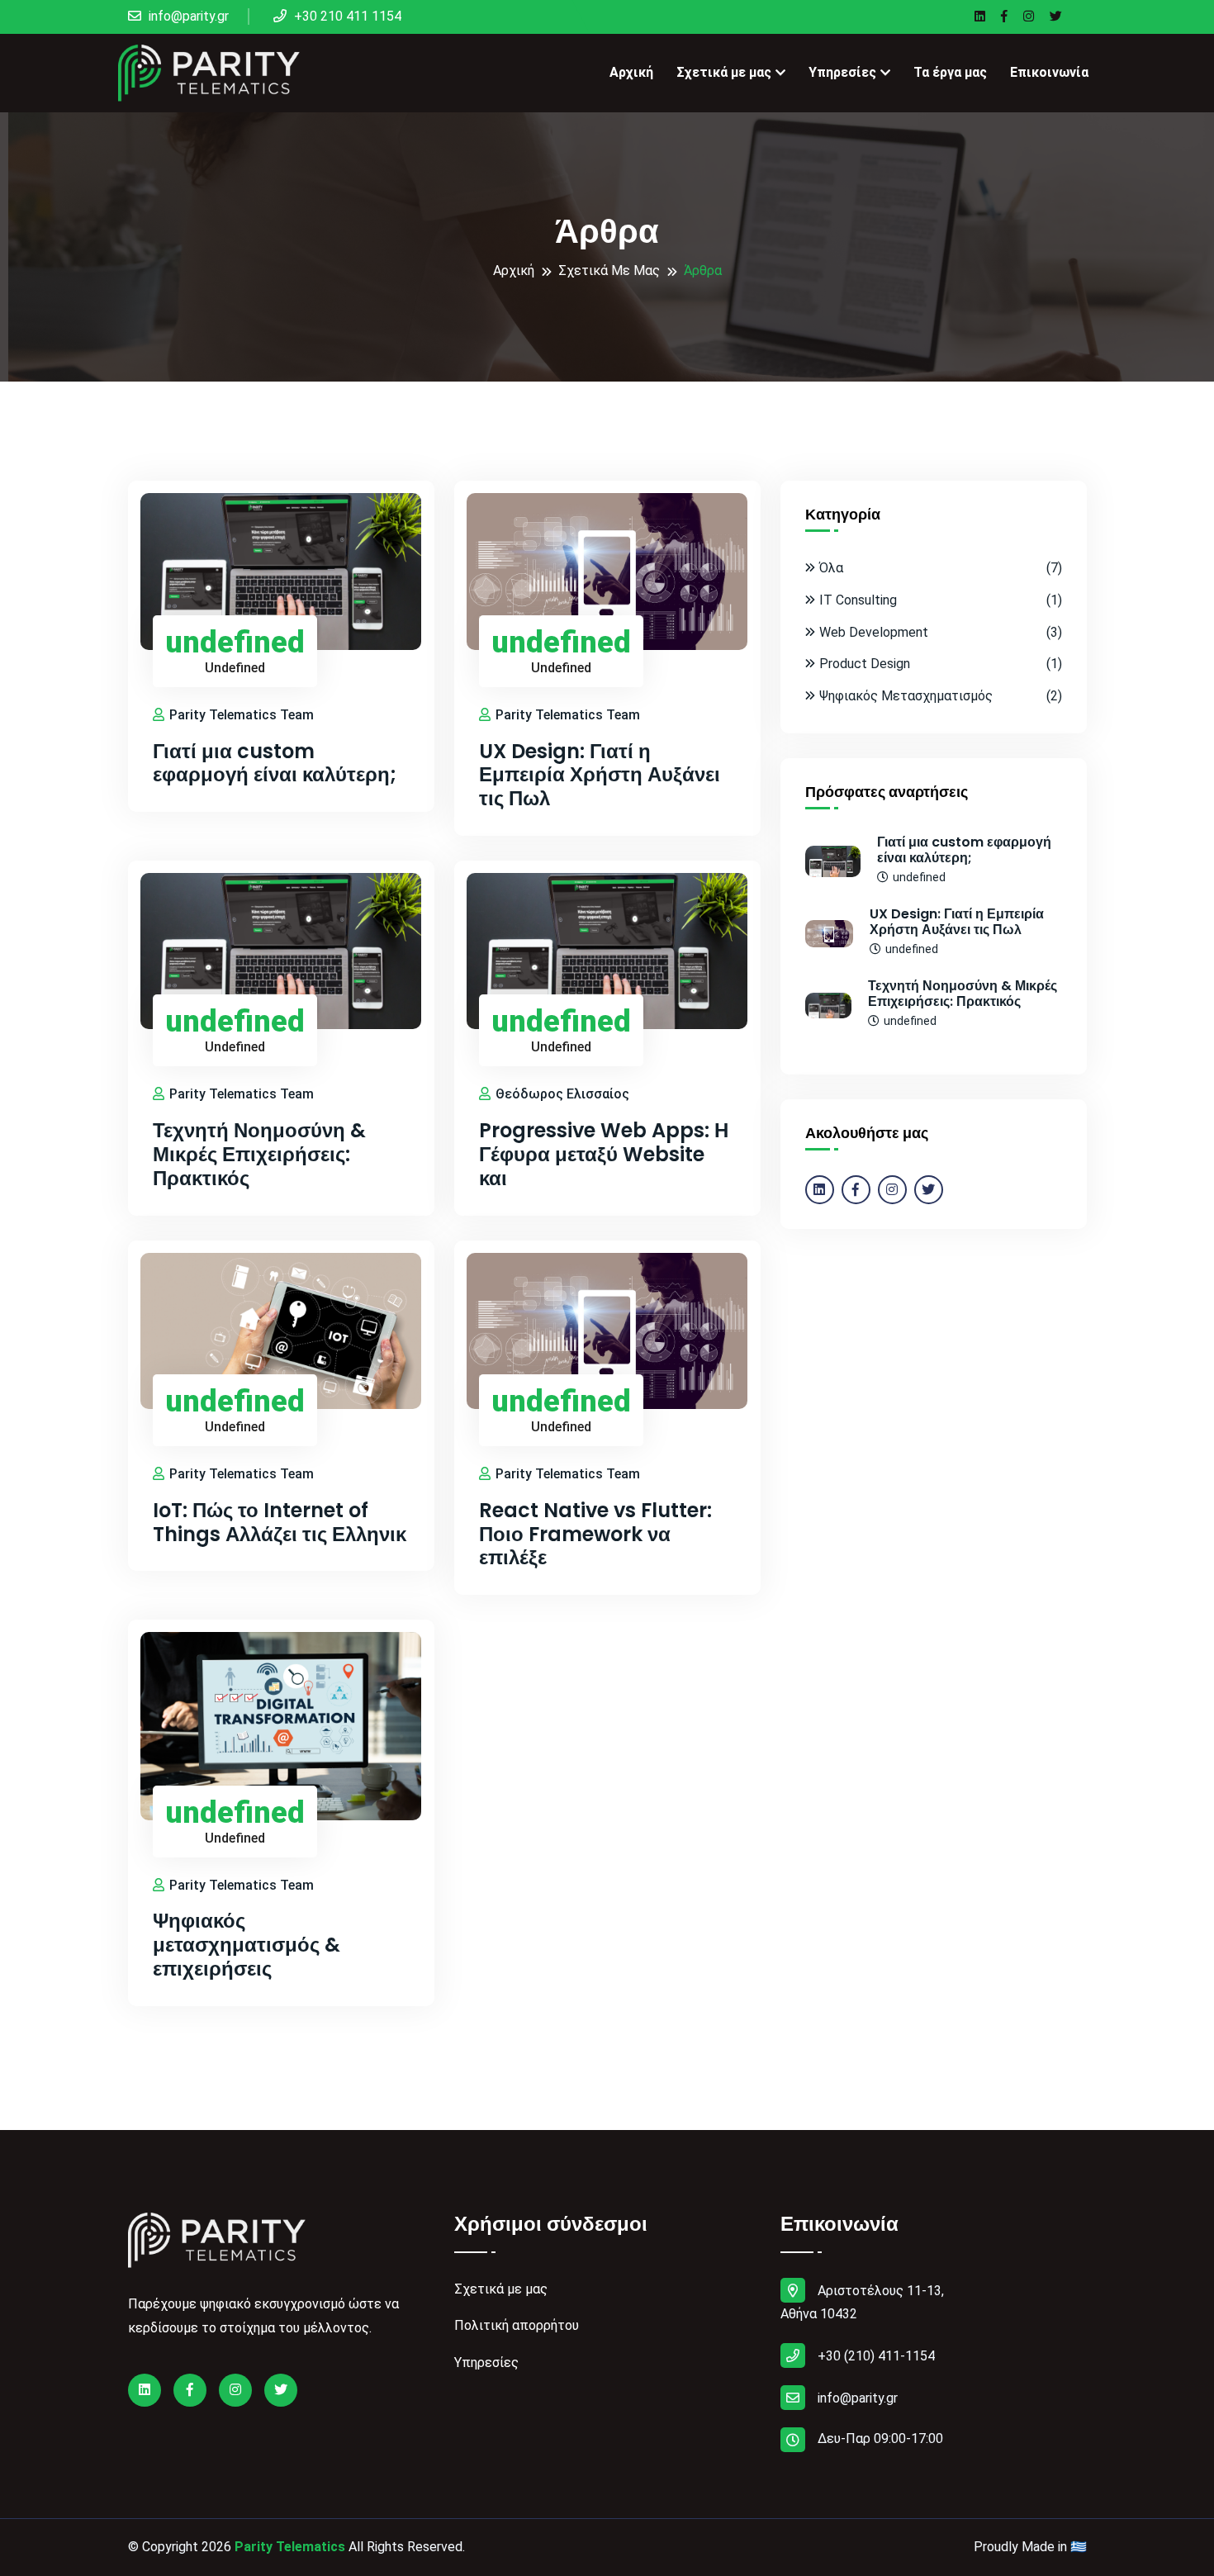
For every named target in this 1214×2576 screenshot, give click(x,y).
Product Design (941, 664)
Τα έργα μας (950, 72)
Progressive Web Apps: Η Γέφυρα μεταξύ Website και (604, 1155)
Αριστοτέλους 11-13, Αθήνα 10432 (862, 2303)
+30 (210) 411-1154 (876, 2356)
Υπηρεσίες (842, 72)
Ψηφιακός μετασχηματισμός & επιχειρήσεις (247, 1945)
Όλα (941, 568)
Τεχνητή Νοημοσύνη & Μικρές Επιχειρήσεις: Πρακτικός (259, 1155)
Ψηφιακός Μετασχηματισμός (941, 696)
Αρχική (631, 72)
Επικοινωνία (1049, 72)
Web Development (941, 632)
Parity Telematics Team (240, 715)
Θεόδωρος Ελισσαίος (561, 1094)
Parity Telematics (290, 2547)
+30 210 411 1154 (346, 16)
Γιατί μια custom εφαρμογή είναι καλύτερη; (275, 764)
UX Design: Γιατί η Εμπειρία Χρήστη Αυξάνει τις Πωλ (600, 776)
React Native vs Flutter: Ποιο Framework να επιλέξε (595, 1535)
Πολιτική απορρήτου (517, 2325)
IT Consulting (941, 600)
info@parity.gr (187, 16)
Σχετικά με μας (724, 72)
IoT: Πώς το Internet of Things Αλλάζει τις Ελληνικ (280, 1523)
